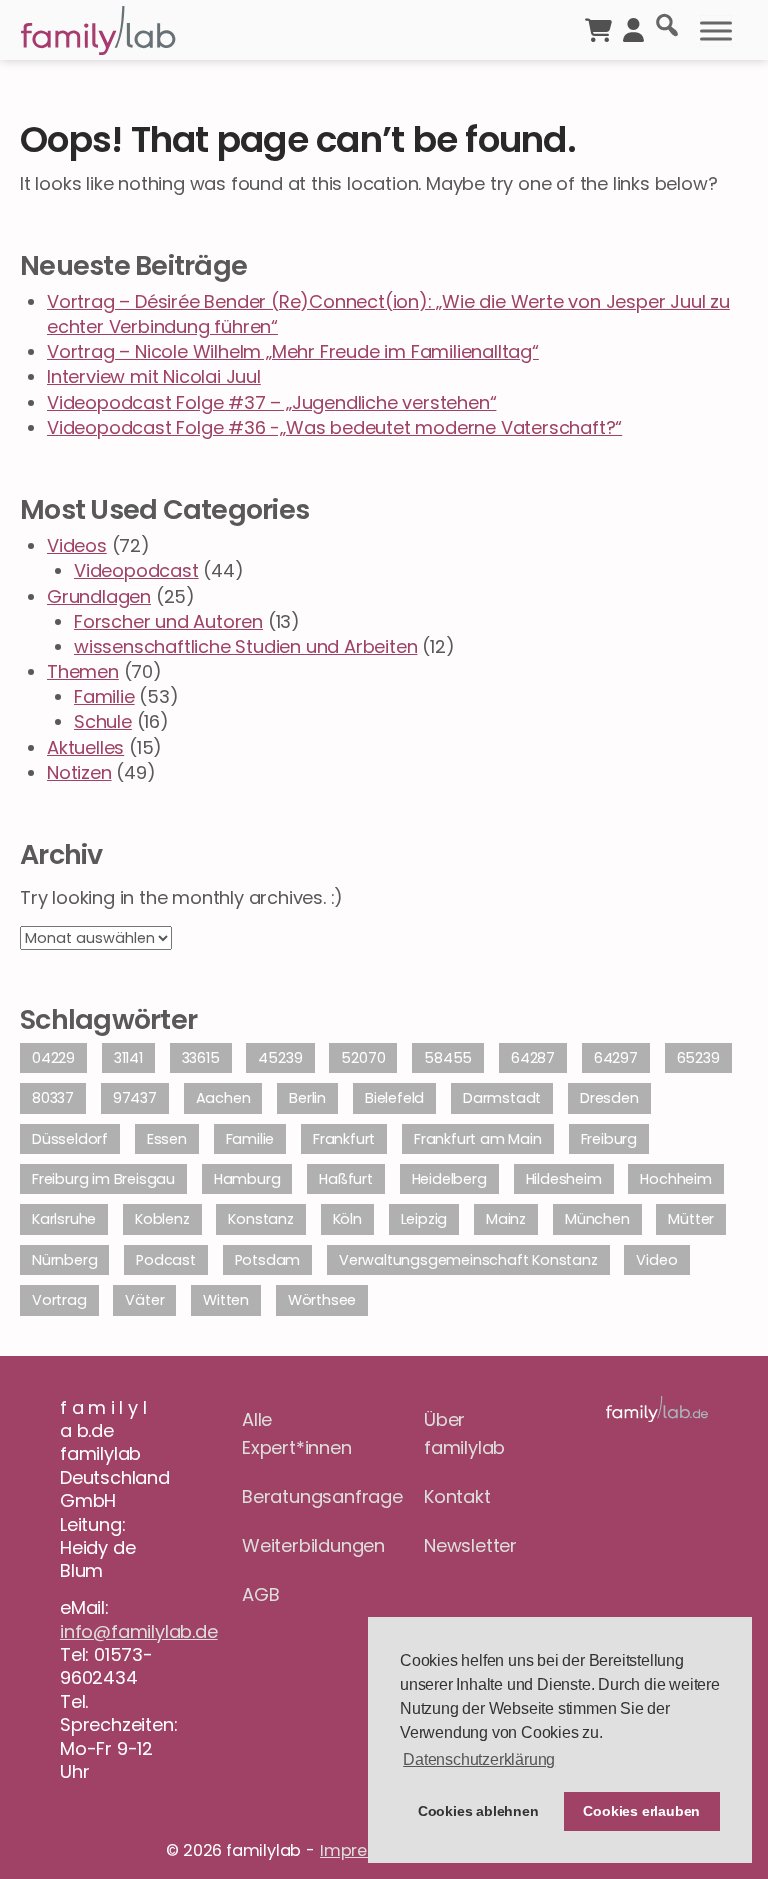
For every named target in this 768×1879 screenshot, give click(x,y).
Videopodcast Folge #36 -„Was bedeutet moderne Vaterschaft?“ (334, 427)
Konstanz (260, 1219)
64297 (616, 1058)
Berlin (307, 1098)
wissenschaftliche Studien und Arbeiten (245, 646)
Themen (83, 671)
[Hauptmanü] (716, 31)
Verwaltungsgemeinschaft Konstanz (468, 1260)
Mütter (691, 1219)
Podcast (166, 1260)
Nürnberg (64, 1260)
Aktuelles (85, 747)
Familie (104, 696)
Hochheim (675, 1179)
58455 (448, 1058)
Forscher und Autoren (168, 621)
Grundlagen (99, 596)
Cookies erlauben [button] (641, 1811)
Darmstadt (502, 1098)
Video (656, 1260)
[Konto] (633, 28)
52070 (363, 1058)
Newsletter (470, 1545)
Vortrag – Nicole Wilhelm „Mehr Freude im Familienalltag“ (293, 351)
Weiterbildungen (293, 1545)
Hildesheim (564, 1179)
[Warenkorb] (598, 28)
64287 (533, 1058)
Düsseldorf (70, 1139)
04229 (53, 1058)
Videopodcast (136, 570)
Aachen (223, 1098)
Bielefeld (394, 1098)
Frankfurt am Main (478, 1139)
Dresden (609, 1098)
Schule (103, 721)
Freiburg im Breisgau (103, 1179)
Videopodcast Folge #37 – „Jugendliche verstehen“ (271, 402)
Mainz (506, 1219)
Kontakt (457, 1496)
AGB (260, 1594)
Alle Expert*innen (293, 1434)
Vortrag (59, 1300)
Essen (167, 1139)
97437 (135, 1098)
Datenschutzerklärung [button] (479, 1759)
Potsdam (268, 1260)
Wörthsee (322, 1300)
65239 (698, 1058)
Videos (77, 545)
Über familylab (464, 1434)
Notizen (79, 772)
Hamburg (247, 1179)
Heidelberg (449, 1179)
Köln (347, 1219)
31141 (128, 1058)
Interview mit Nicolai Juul (154, 376)
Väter (144, 1300)
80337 (53, 1098)
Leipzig (424, 1219)
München (597, 1219)
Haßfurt (346, 1179)
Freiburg (609, 1139)
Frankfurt (344, 1139)
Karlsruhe (64, 1219)
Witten (226, 1300)
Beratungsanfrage (293, 1496)
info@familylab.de (139, 1631)
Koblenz (162, 1219)
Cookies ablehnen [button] (478, 1811)
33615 (201, 1058)
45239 (280, 1058)
